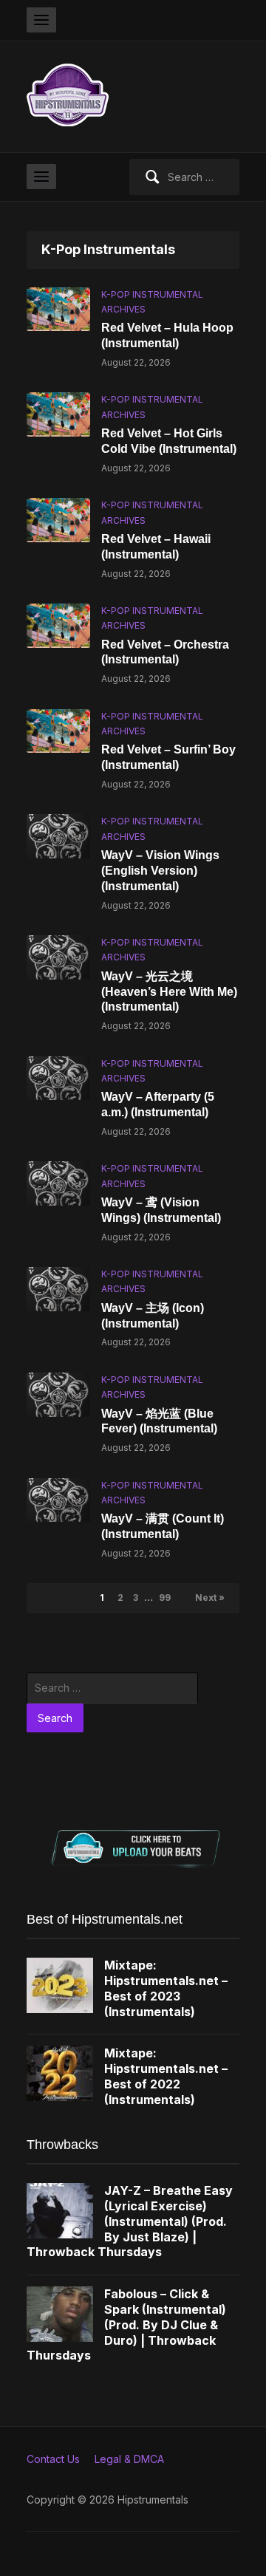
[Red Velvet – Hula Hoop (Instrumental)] (58, 308)
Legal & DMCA (129, 2459)
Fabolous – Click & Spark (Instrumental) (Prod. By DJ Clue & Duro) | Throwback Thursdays (126, 2324)
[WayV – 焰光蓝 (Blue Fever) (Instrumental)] (58, 1394)
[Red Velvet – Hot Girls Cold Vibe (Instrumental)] (58, 413)
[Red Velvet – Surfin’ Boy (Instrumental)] (58, 730)
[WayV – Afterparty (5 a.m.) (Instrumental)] (58, 1077)
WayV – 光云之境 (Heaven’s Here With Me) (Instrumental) (169, 992)
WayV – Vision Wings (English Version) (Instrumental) (160, 871)
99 (165, 1598)
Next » (210, 1598)
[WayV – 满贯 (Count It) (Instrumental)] (58, 1499)
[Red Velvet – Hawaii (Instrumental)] (58, 519)
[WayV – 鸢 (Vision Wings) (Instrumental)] (58, 1182)
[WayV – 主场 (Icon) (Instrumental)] (58, 1288)
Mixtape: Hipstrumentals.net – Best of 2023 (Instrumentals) (166, 1988)
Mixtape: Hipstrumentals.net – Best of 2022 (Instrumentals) (166, 2076)
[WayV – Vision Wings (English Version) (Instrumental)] (58, 835)
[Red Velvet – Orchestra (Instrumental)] (58, 625)
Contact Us (53, 2459)
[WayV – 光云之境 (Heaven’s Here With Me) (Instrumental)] (58, 956)
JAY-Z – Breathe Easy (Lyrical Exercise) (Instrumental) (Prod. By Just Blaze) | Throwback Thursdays (130, 2221)
